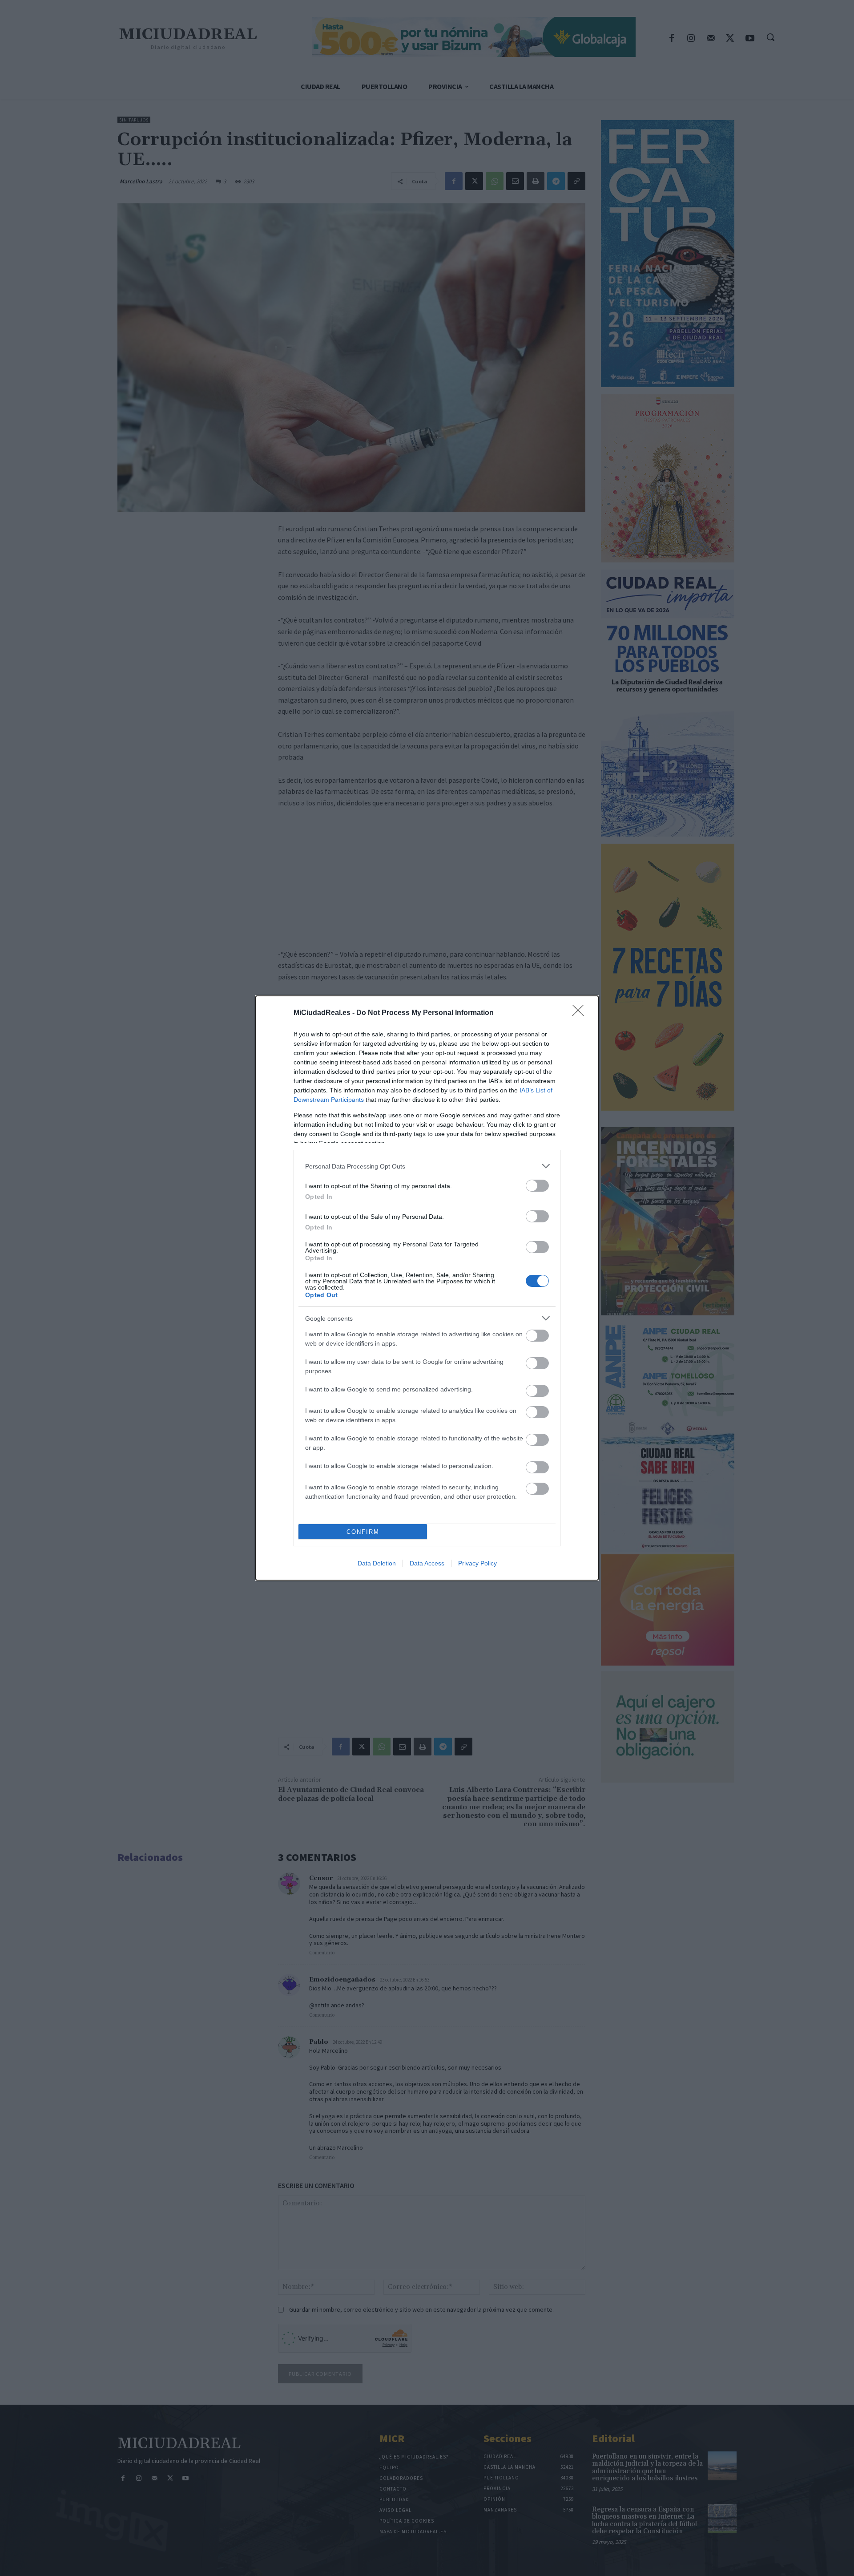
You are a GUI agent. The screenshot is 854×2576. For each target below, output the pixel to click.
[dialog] (427, 1288)
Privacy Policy (477, 1563)
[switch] (537, 1186)
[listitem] (427, 1166)
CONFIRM (363, 1532)
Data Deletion (377, 1563)
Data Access (427, 1563)
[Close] (581, 1013)
